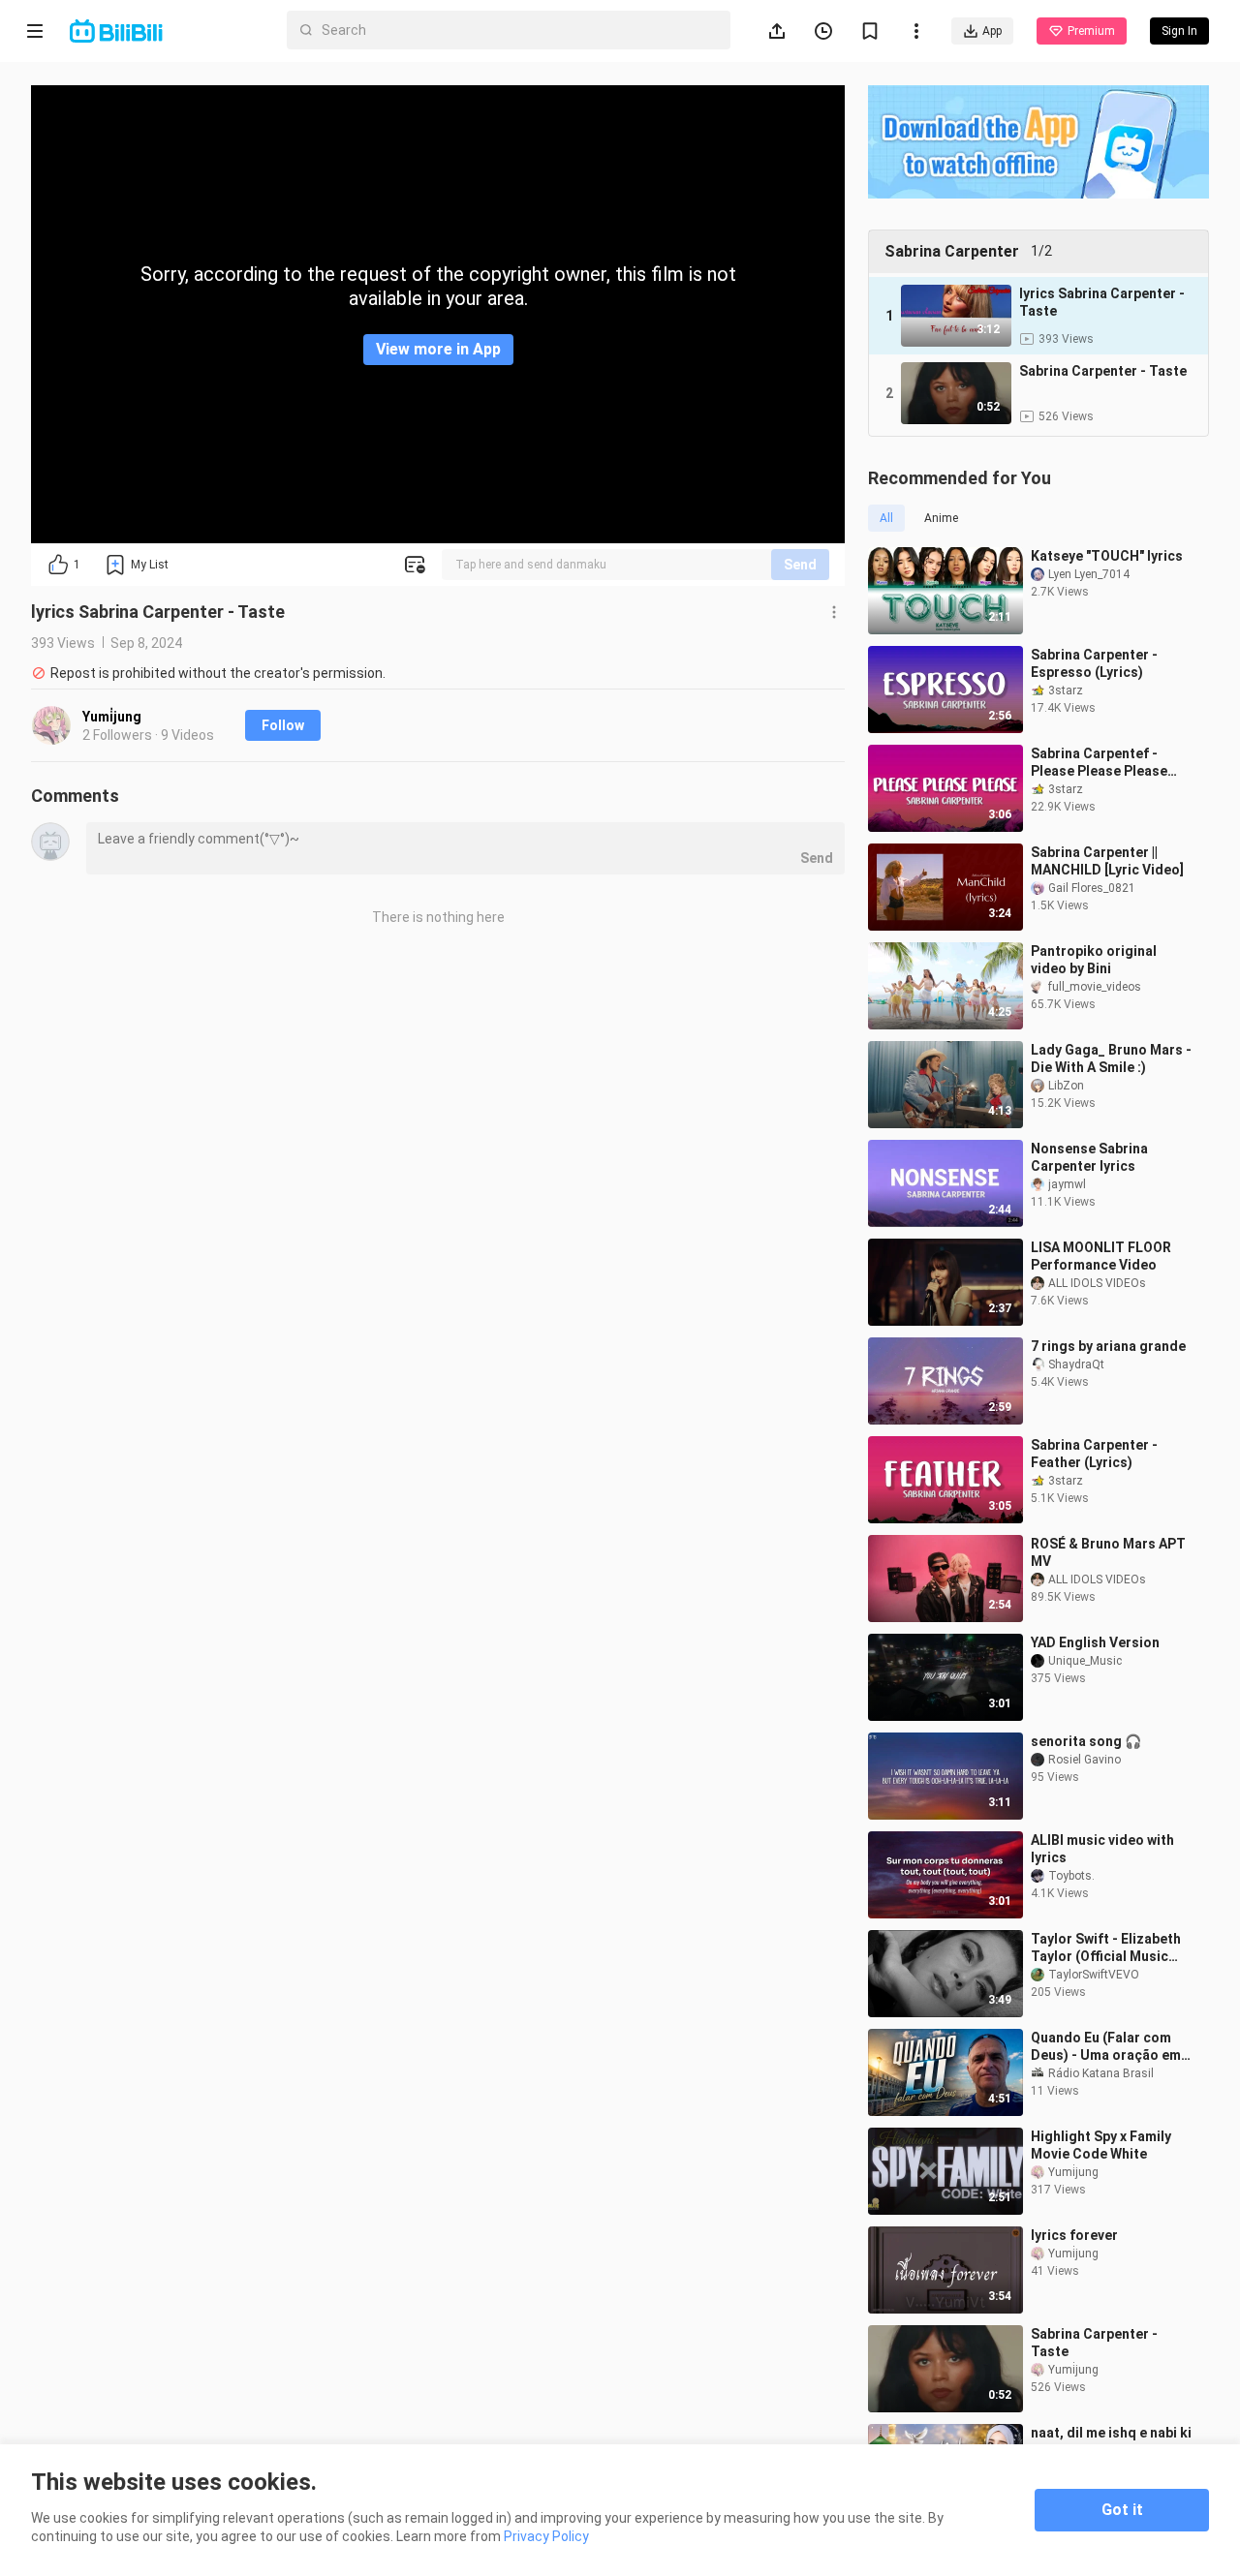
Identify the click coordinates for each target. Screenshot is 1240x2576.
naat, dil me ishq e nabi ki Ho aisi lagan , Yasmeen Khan (1111, 2442)
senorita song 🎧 (1086, 1741)
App (992, 31)
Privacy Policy (546, 2536)
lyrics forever (1074, 2235)
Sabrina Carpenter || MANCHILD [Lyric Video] (1107, 861)
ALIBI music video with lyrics (1102, 1849)
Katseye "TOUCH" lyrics (1107, 556)
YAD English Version (1095, 1642)
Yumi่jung (112, 717)
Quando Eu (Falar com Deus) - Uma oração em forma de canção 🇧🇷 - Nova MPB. (1106, 2047)
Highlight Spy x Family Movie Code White (1101, 2145)
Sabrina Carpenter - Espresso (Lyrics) (1094, 663)
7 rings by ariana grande (1108, 1346)
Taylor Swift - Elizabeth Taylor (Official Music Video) (1106, 1948)
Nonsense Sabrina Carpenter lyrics (1089, 1157)
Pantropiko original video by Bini (1094, 960)
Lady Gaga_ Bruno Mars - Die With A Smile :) (1111, 1058)
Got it (1122, 2510)
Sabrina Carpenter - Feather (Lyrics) (1094, 1454)
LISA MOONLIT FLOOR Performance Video (1101, 1256)
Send (800, 565)
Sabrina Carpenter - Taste (1094, 2343)
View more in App (438, 349)
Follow (283, 725)
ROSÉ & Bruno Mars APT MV (1108, 1552)
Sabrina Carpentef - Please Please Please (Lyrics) (1099, 763)
